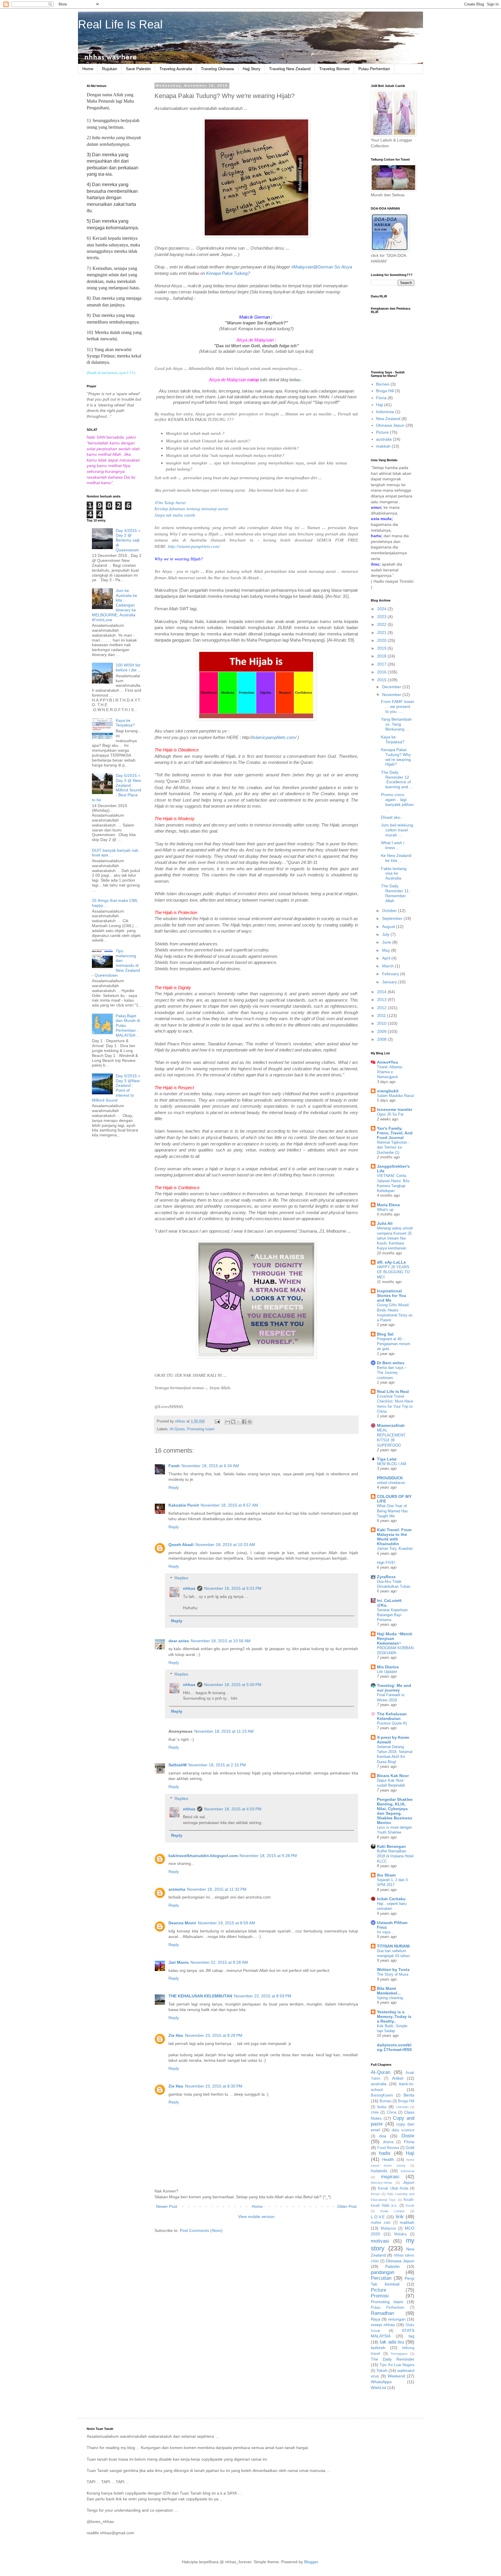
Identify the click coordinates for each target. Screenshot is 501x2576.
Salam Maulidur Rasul (395, 1096)
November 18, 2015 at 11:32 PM (217, 1889)
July (386, 934)
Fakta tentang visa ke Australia (394, 873)
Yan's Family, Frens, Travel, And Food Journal (395, 1133)
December (392, 687)
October (390, 911)
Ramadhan (382, 2313)
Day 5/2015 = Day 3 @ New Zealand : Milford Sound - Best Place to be (117, 788)
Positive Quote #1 (392, 1723)
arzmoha (177, 1889)
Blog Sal (385, 1334)
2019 (382, 648)
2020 (382, 640)
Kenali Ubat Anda (393, 2188)
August (389, 927)
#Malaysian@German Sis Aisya (322, 267)
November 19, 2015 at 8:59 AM (226, 1923)
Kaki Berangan (391, 1846)
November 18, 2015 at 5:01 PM (233, 1588)
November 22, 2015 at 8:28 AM (219, 1962)
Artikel (398, 2078)
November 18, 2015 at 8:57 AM (229, 1505)
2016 (382, 672)
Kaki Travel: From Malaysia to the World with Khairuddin (394, 1537)
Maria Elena (388, 1205)
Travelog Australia (176, 69)
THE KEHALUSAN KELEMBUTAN (200, 1996)
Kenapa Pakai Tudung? (228, 273)
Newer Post (167, 2206)
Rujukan (110, 69)
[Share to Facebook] (244, 1422)
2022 (382, 624)
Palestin (393, 2266)
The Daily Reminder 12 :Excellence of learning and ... (397, 780)
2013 (382, 1000)
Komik (410, 2206)
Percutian (381, 2278)
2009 (382, 1031)
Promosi (380, 2296)
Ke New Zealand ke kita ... (396, 858)
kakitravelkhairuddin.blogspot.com (203, 1856)
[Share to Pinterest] (250, 1422)
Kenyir (375, 2194)
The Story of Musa (393, 1974)
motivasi (380, 2241)
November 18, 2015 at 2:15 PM (217, 1765)
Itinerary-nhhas (382, 2183)
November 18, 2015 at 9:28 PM (268, 1856)
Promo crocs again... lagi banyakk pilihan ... (397, 802)
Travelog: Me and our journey (394, 1688)
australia (384, 439)
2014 (382, 992)
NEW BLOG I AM (392, 1464)
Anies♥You (387, 1062)
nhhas (189, 1588)
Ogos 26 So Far (390, 1114)
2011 (382, 1015)
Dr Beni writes (391, 1363)
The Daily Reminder (393, 2359)
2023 (382, 617)
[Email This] (228, 1422)
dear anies (179, 1641)
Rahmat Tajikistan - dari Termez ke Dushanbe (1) (393, 1147)
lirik (400, 2217)
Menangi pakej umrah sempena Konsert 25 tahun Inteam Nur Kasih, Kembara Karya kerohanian (395, 1238)
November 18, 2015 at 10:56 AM (221, 1641)
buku (382, 2107)
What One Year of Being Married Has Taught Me (392, 1511)
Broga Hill (385, 391)
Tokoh (382, 2370)
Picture (382, 432)
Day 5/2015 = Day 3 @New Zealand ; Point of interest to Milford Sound (116, 1088)
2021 (382, 633)
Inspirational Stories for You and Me (392, 1296)
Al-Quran (177, 1429)
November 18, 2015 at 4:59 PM (233, 1809)
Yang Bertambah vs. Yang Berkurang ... (396, 724)
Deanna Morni (182, 1923)
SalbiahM (178, 1765)
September (393, 918)
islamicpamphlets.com (274, 737)
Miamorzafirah (391, 1425)
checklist (402, 2107)
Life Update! (387, 1672)
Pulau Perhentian (374, 69)
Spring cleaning (390, 1998)
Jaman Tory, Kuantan (395, 1548)
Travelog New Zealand (290, 69)
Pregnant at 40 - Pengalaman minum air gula (394, 1344)
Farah (174, 1466)
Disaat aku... (392, 817)
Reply (174, 1487)
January (390, 982)
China (392, 2112)
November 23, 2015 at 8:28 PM (214, 2035)
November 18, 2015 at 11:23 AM (224, 1731)
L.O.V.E (378, 2217)
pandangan (383, 2272)
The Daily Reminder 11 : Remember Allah (396, 893)
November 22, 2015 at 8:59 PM (263, 1996)
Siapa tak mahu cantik (175, 515)
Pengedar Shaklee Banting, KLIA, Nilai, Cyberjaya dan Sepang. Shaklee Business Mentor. (395, 1811)
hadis (385, 2153)
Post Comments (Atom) (201, 2230)
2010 (382, 1023)
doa (383, 2136)
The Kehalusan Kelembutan (392, 1716)
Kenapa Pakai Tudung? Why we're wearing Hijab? (396, 757)
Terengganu (399, 2354)
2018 (382, 656)
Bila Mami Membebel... (389, 1991)
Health (388, 2159)
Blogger (311, 2562)
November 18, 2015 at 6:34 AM (210, 1466)
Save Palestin (138, 69)
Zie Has (176, 2035)
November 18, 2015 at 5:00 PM (233, 1685)
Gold (410, 2148)
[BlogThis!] (233, 1422)
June (387, 942)
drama (388, 2142)
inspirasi (390, 2177)
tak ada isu (392, 2342)
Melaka (400, 2234)
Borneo (383, 384)
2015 (382, 680)
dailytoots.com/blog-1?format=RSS (394, 2047)
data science (403, 2130)
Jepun (409, 2182)
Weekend (396, 2376)
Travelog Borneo (334, 69)
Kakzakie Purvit (184, 1505)
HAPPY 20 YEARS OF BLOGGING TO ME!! (393, 1272)
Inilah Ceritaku (391, 1899)
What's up (385, 1210)
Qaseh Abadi (181, 1545)
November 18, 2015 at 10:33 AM (225, 1545)
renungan (397, 2319)
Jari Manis (179, 1962)
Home (88, 69)
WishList (379, 2388)
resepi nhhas (383, 2325)
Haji (380, 405)
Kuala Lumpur (392, 2211)
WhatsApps (381, 2382)
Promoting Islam (201, 1429)
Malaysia (388, 2228)
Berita (409, 2095)
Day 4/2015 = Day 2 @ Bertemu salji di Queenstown (128, 540)
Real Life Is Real (120, 24)
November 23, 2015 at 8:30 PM (214, 2086)
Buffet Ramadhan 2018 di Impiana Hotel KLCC (395, 1856)
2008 (382, 1039)
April (387, 958)
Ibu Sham (386, 1875)
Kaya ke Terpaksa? (125, 723)
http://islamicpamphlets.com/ (194, 546)
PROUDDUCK (390, 1478)
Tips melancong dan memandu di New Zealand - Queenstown (116, 963)
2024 (382, 609)
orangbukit (388, 1091)
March (389, 966)
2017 (382, 664)
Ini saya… (385, 1932)
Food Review (388, 2148)
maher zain (381, 2223)
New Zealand (388, 419)
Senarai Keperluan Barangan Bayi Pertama (392, 1615)
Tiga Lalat (387, 1459)
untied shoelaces (391, 1483)
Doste (408, 2136)
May (387, 950)
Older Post (347, 2206)
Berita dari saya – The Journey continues (392, 1373)
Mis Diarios (388, 1667)
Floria (381, 398)
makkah (383, 446)
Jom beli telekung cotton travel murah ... (397, 830)
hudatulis (379, 2171)
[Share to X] (239, 1422)
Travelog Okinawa (217, 69)
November (392, 695)
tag (411, 2336)
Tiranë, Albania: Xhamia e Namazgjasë (390, 1072)
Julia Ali (385, 1223)
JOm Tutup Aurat (170, 503)
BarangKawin (382, 2095)
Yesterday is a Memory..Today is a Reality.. (394, 2017)
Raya (376, 2319)
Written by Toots (393, 1970)
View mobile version (256, 2217)
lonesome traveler (395, 1109)
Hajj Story (252, 69)
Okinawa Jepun (390, 425)
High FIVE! (386, 1563)
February (391, 974)
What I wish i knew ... (393, 845)
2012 (382, 1008)
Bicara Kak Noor (393, 1776)
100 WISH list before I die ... (128, 667)
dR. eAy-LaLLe (391, 1262)
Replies (181, 1578)
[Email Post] (217, 1421)
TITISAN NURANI (393, 1946)
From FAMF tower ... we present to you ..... (398, 706)
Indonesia (385, 412)
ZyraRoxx (386, 1577)
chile (375, 2112)
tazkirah (378, 2348)
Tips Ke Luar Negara (397, 2365)
